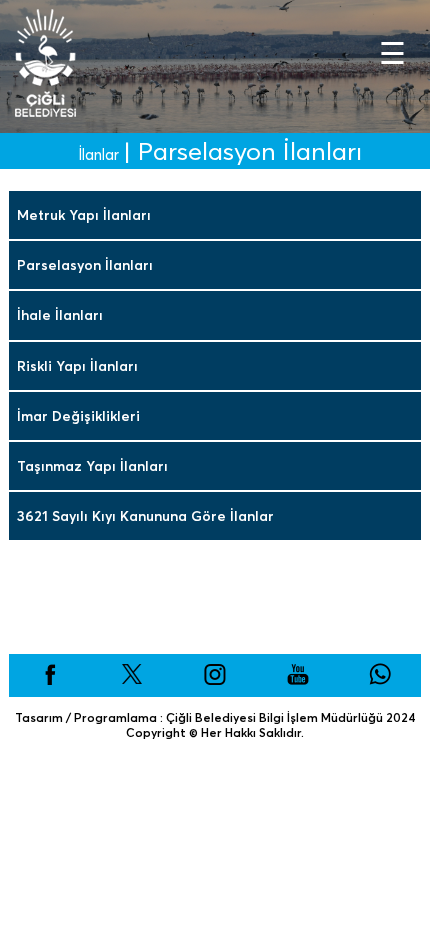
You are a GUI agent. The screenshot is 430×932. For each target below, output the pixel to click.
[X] (132, 681)
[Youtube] (298, 681)
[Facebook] (50, 681)
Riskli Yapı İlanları (77, 366)
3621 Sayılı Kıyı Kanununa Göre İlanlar (145, 516)
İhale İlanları (60, 315)
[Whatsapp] (380, 681)
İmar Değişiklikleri (78, 416)
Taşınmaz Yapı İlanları (92, 466)
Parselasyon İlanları (85, 265)
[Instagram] (215, 681)
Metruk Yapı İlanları (84, 215)
